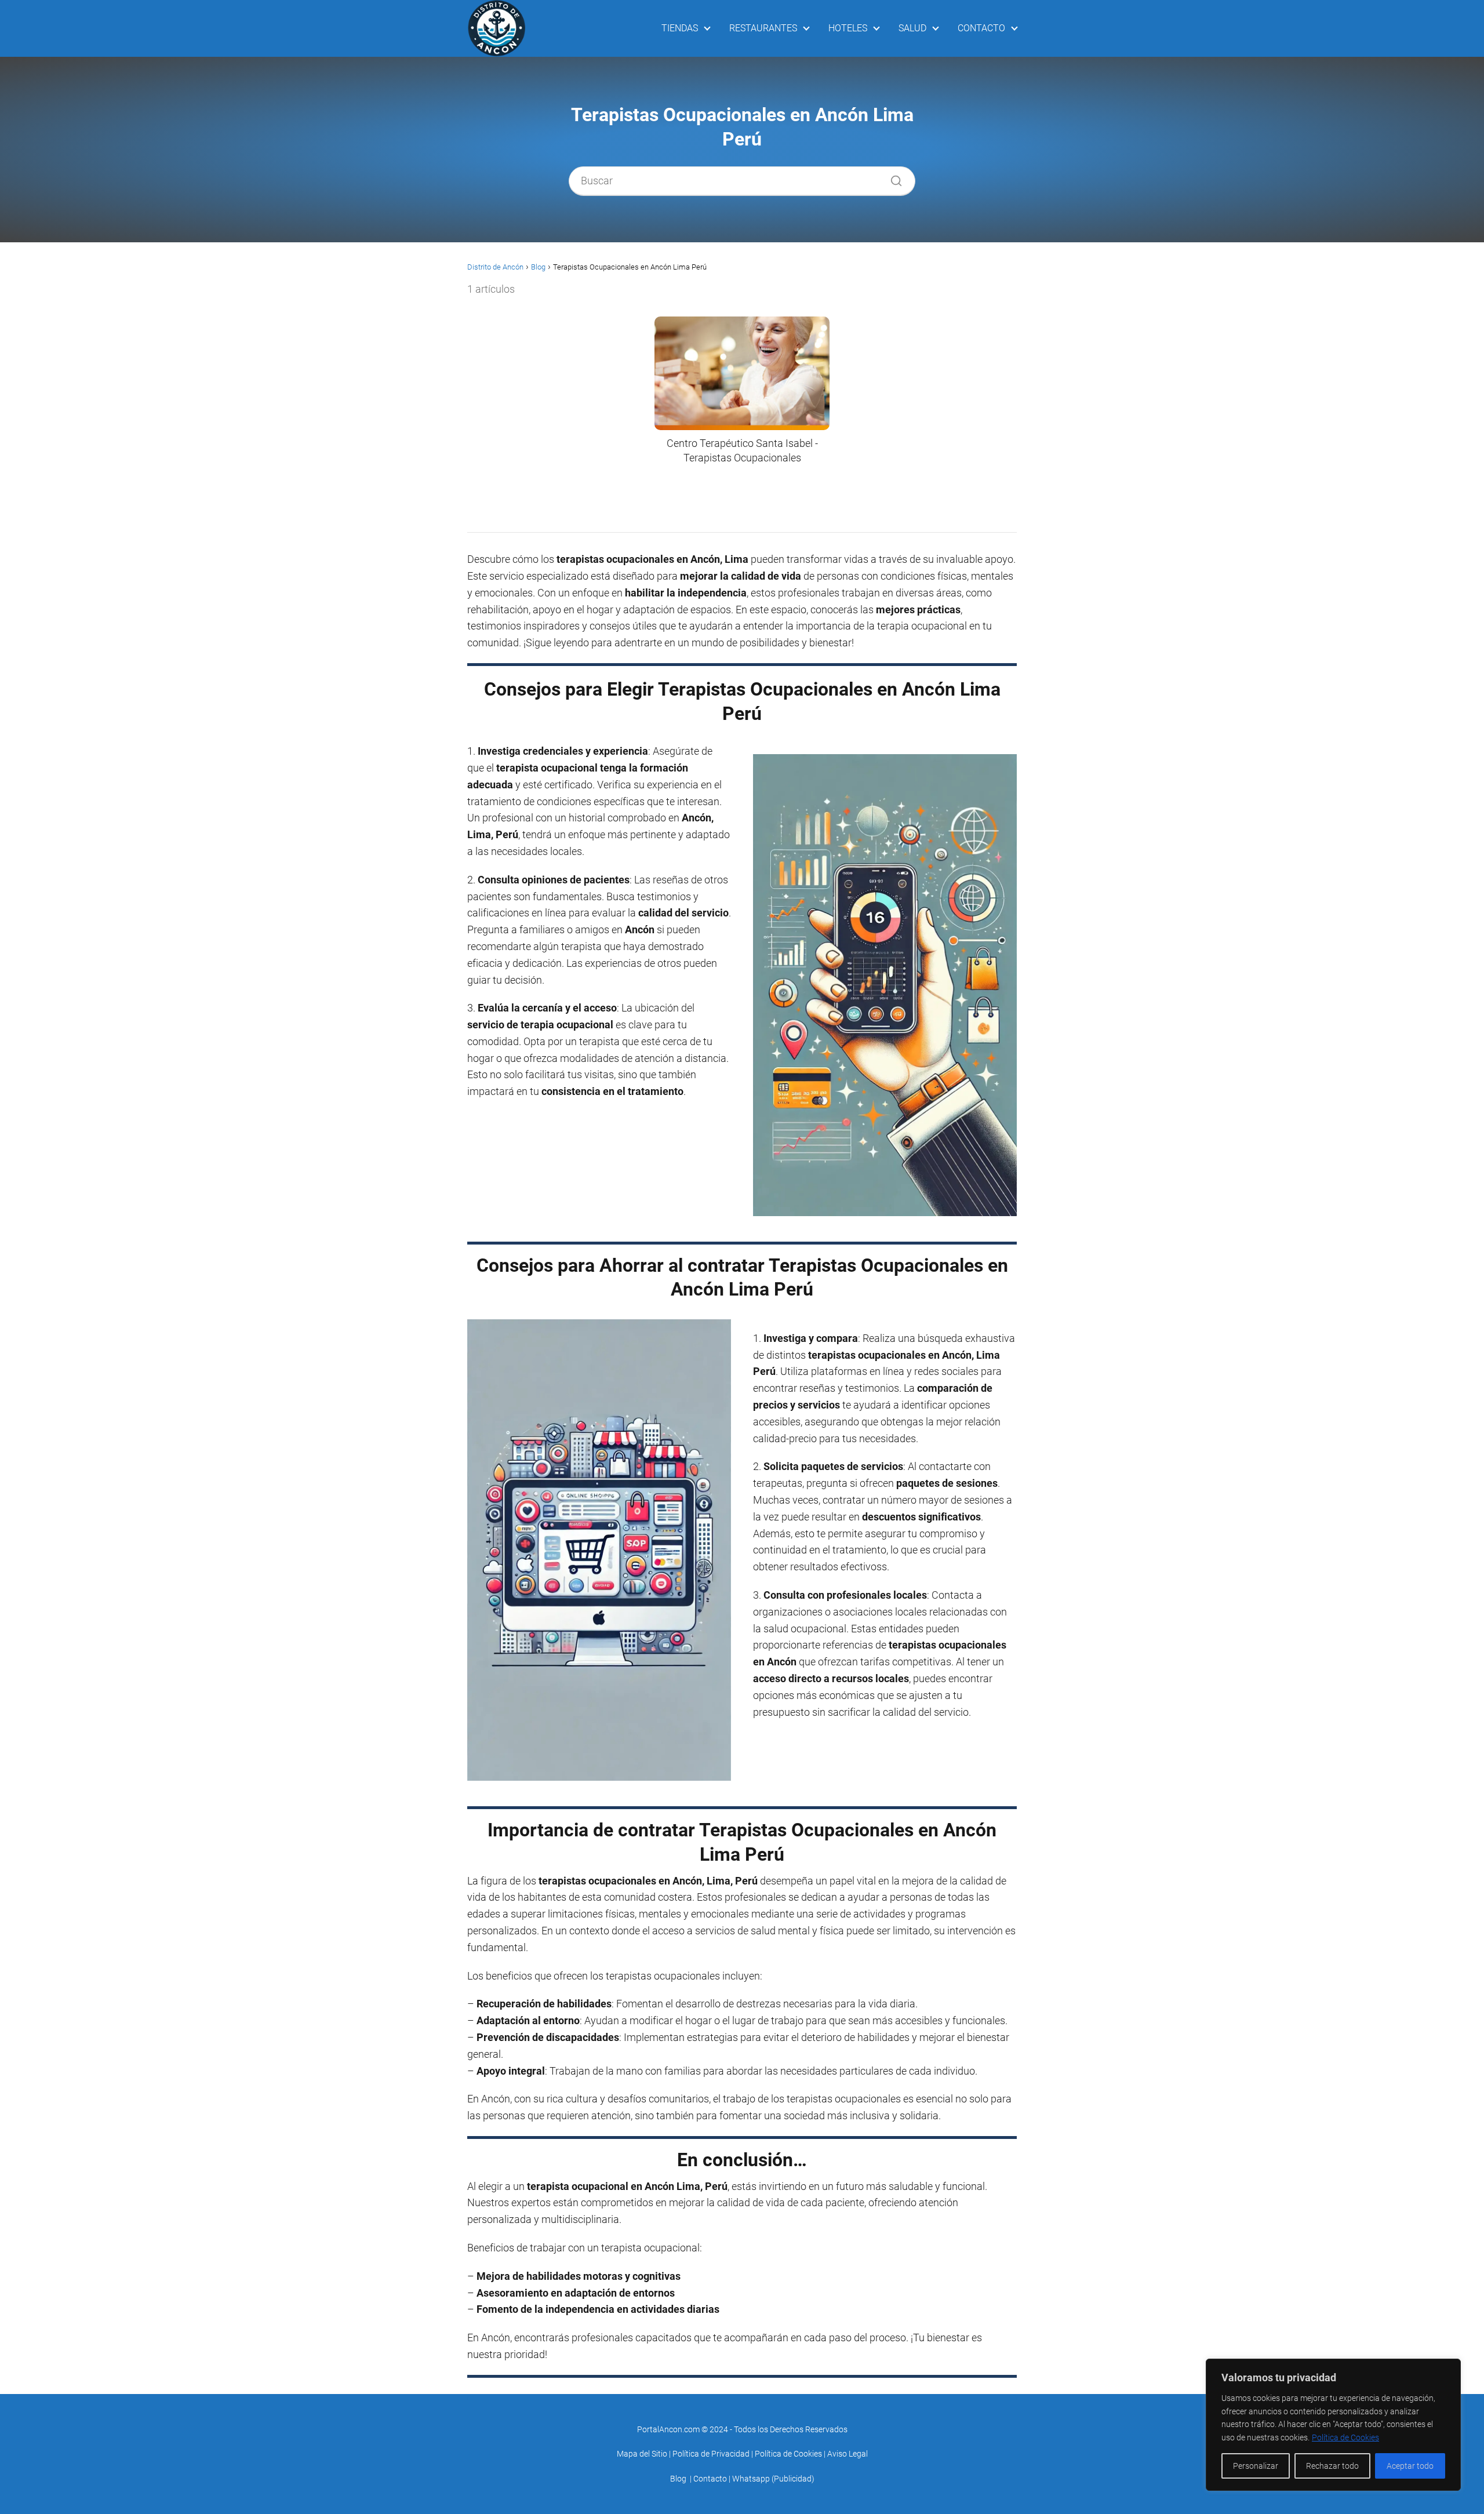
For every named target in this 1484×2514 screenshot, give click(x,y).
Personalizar (1256, 2466)
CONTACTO (981, 28)
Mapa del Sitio (642, 2454)
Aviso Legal (848, 2454)
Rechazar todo (1332, 2466)
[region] (1333, 2425)
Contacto (710, 2479)
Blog (678, 2479)
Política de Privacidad (711, 2454)
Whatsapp (751, 2479)
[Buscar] (892, 178)
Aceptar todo (1410, 2466)
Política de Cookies (1345, 2437)
